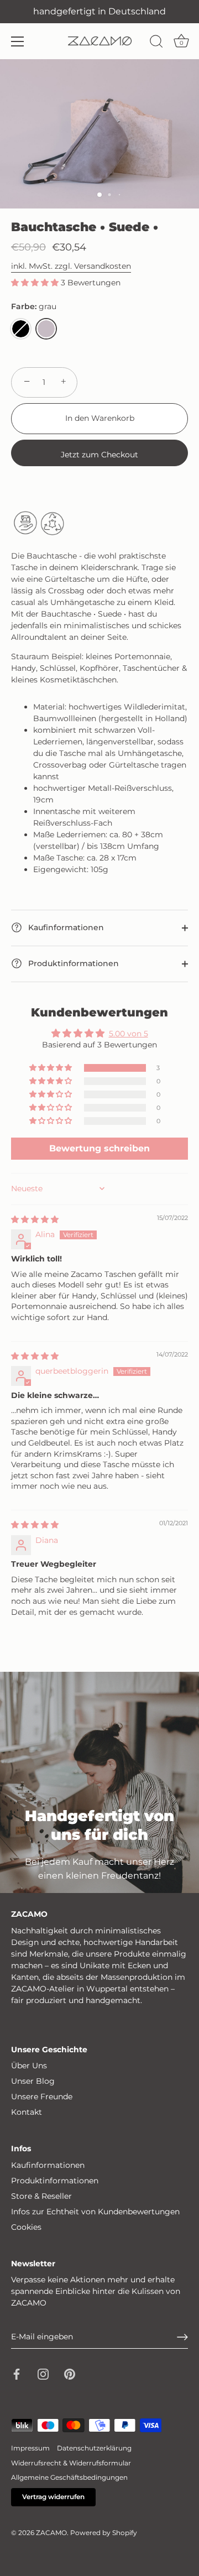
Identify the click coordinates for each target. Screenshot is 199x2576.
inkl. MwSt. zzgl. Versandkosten (71, 266)
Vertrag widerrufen (53, 2497)
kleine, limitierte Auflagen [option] (99, 11)
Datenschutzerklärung (94, 2448)
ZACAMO (51, 2533)
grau (46, 329)
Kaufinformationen (65, 927)
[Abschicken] (182, 2337)
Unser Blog (33, 2081)
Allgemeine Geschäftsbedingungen (69, 2477)
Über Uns (29, 2066)
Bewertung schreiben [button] (99, 1148)
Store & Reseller (41, 2196)
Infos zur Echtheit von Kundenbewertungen (95, 2212)
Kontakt (27, 2112)
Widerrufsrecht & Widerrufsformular (71, 2463)
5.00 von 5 (129, 1034)
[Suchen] (156, 43)
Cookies (26, 2227)
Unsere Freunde (42, 2097)
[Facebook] (17, 2374)
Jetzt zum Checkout (99, 455)
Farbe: (34, 307)
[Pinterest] (70, 2374)
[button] (36, 283)
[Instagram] (43, 2374)
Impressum (30, 2448)
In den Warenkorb (100, 418)
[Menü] (18, 41)
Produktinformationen (72, 963)
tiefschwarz (21, 329)
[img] (35, 1219)
